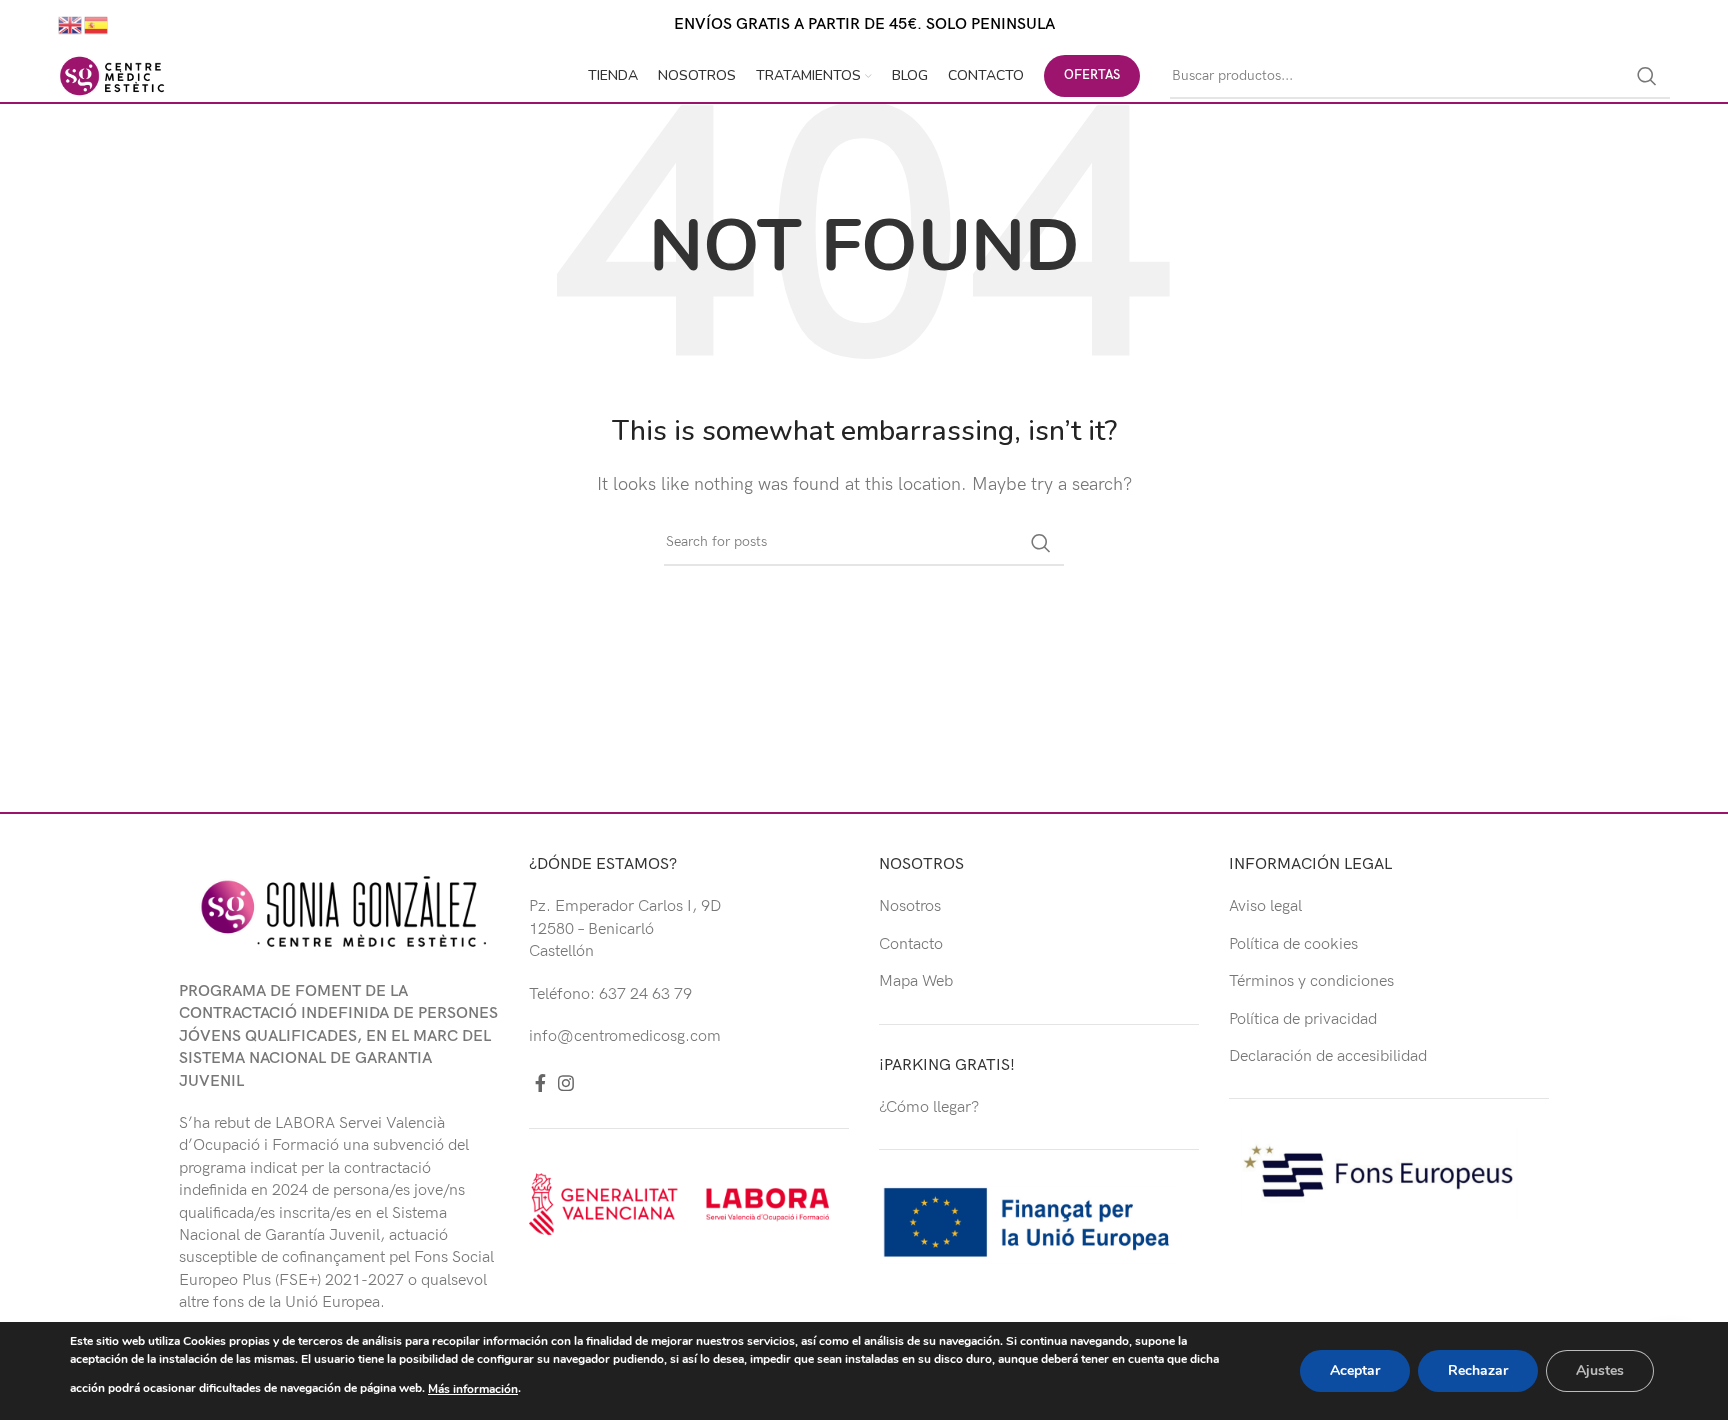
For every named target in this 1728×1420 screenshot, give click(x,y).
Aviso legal (1265, 906)
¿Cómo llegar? (929, 1107)
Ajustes (1600, 1370)
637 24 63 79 (645, 994)
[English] (71, 24)
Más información (473, 1389)
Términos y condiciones (1311, 981)
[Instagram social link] (566, 1083)
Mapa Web (916, 981)
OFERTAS (1092, 75)
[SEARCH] (1647, 76)
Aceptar (1355, 1370)
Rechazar (1478, 1370)
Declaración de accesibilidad (1328, 1056)
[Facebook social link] (540, 1083)
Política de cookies (1293, 944)
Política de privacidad (1303, 1019)
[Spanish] (97, 24)
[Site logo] (112, 75)
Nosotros (910, 906)
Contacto (911, 944)
